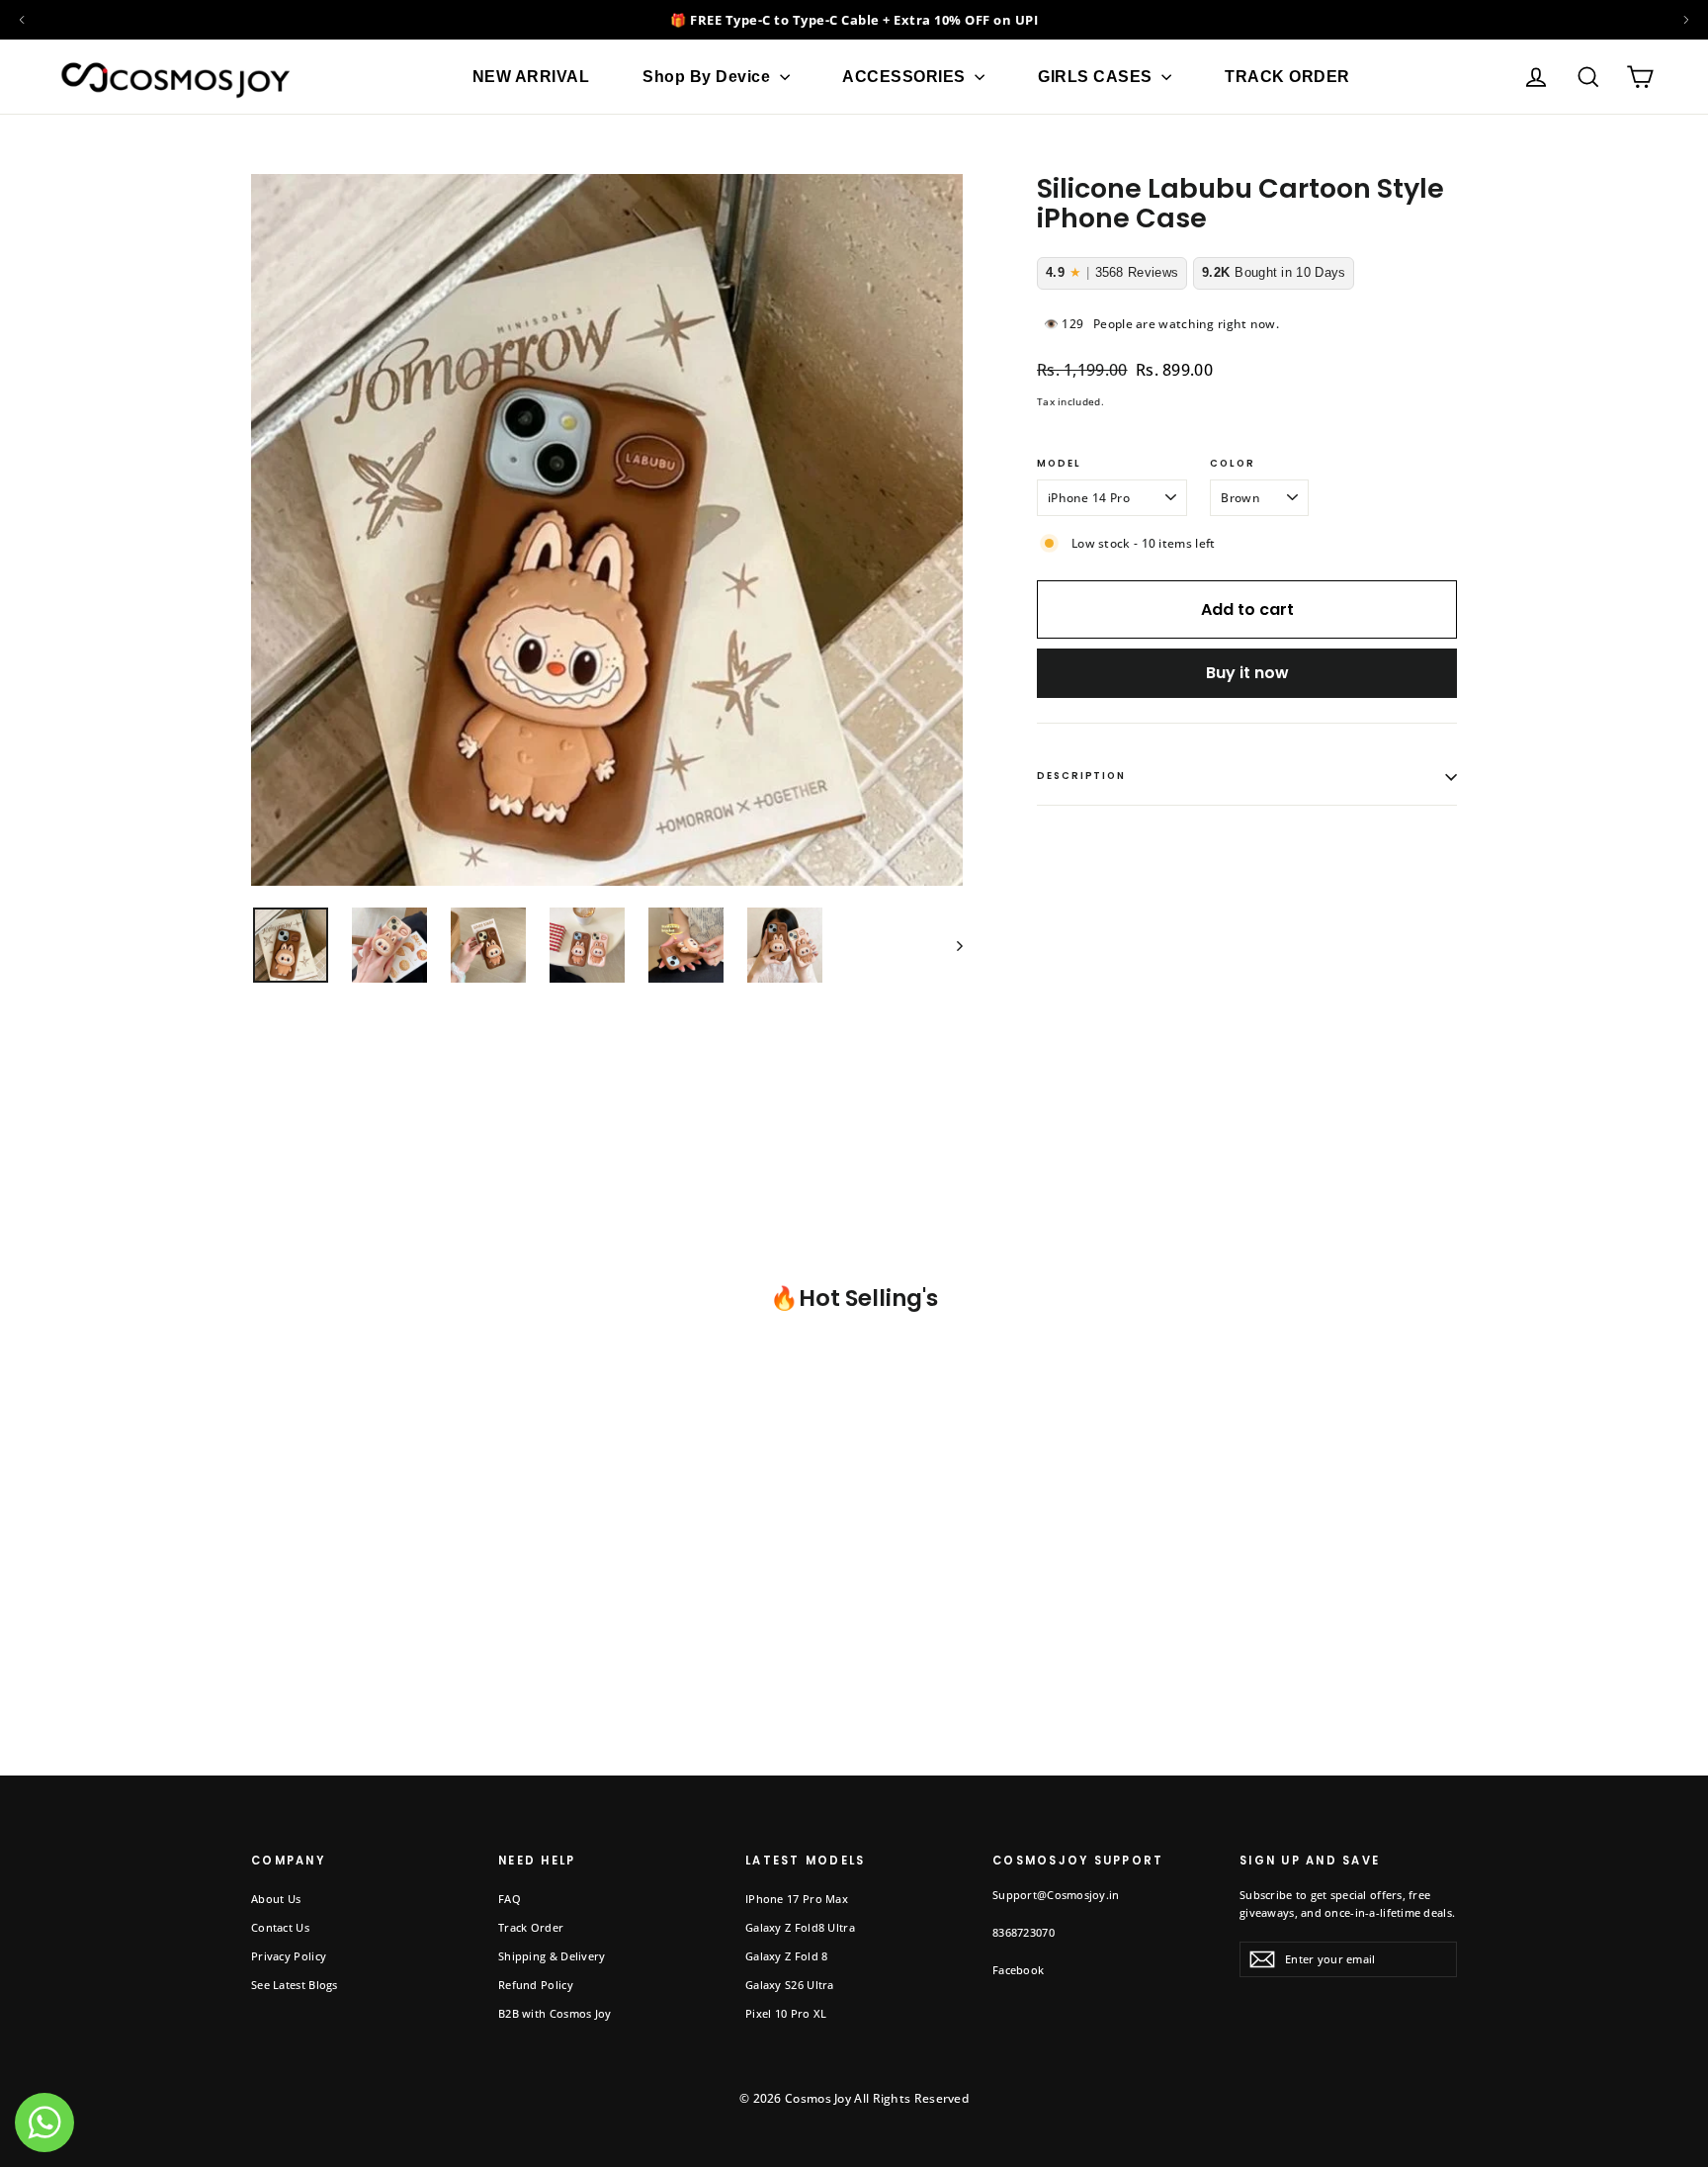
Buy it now (1247, 673)
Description (1081, 776)
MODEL (1059, 464)
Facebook (1018, 1970)
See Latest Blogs (295, 1985)
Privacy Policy (289, 1956)
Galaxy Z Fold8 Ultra (800, 1927)
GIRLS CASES (1097, 77)
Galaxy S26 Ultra (790, 1985)
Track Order (531, 1927)
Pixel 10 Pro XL (786, 2013)
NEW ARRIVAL (531, 77)
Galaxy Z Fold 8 (787, 1956)
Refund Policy (536, 1985)
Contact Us (280, 1927)
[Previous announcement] (22, 20)
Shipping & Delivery (552, 1956)
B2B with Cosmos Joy (555, 2013)
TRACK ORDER (1287, 77)
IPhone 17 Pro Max (797, 1899)
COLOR (1233, 464)
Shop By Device (709, 77)
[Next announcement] (1686, 20)
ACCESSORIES (906, 77)
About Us (276, 1899)
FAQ (510, 1899)
